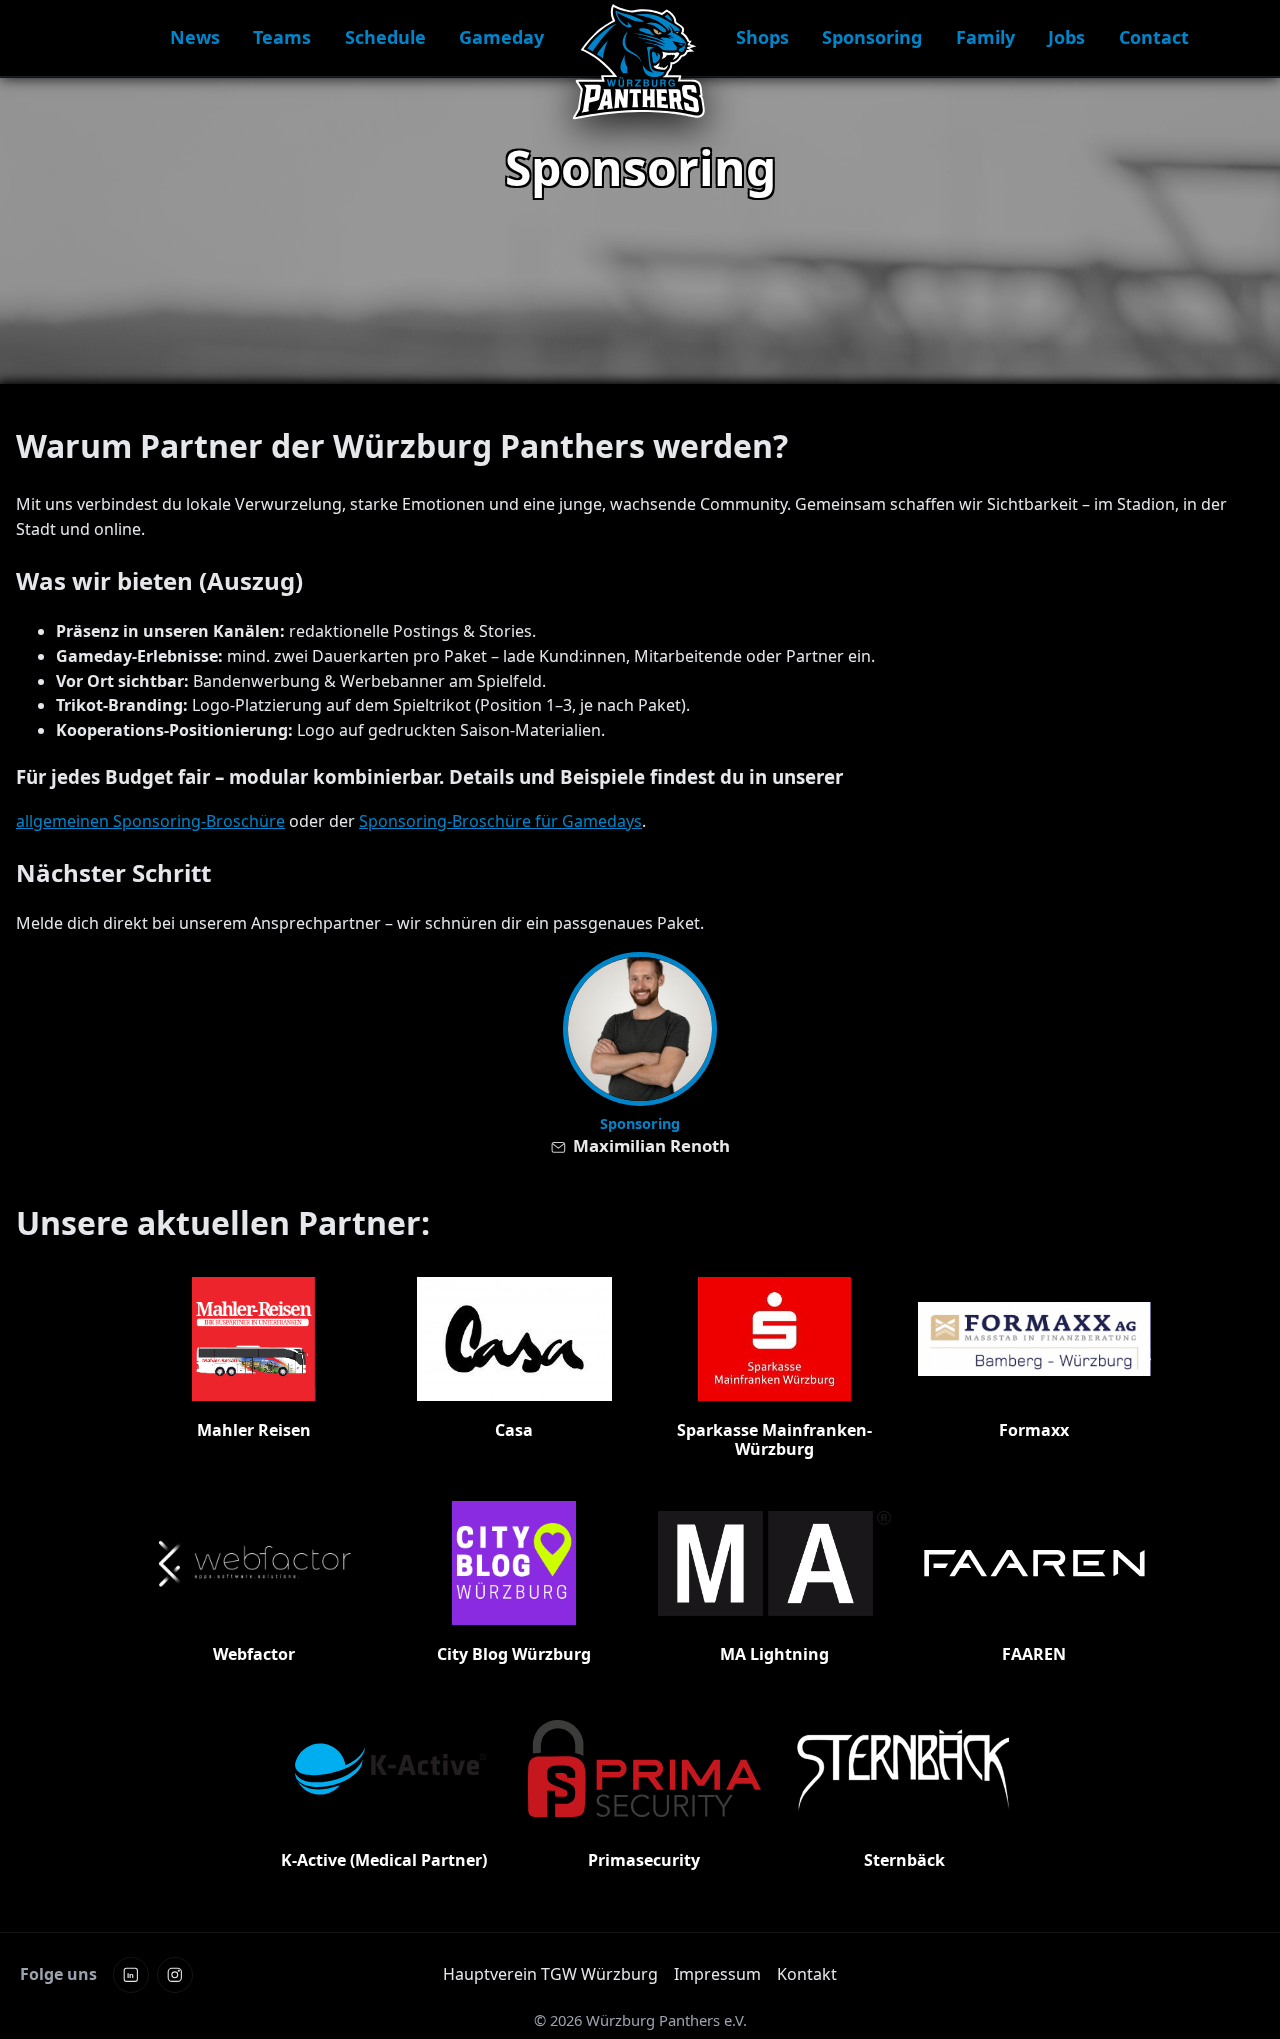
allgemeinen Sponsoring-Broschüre (150, 821)
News (195, 37)
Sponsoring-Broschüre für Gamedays (500, 821)
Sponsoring (872, 37)
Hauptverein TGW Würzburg (550, 1974)
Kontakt (807, 1974)
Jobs (1066, 37)
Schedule (385, 37)
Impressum (717, 1974)
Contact (1154, 37)
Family (985, 37)
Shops (762, 37)
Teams (282, 37)
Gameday (501, 37)
